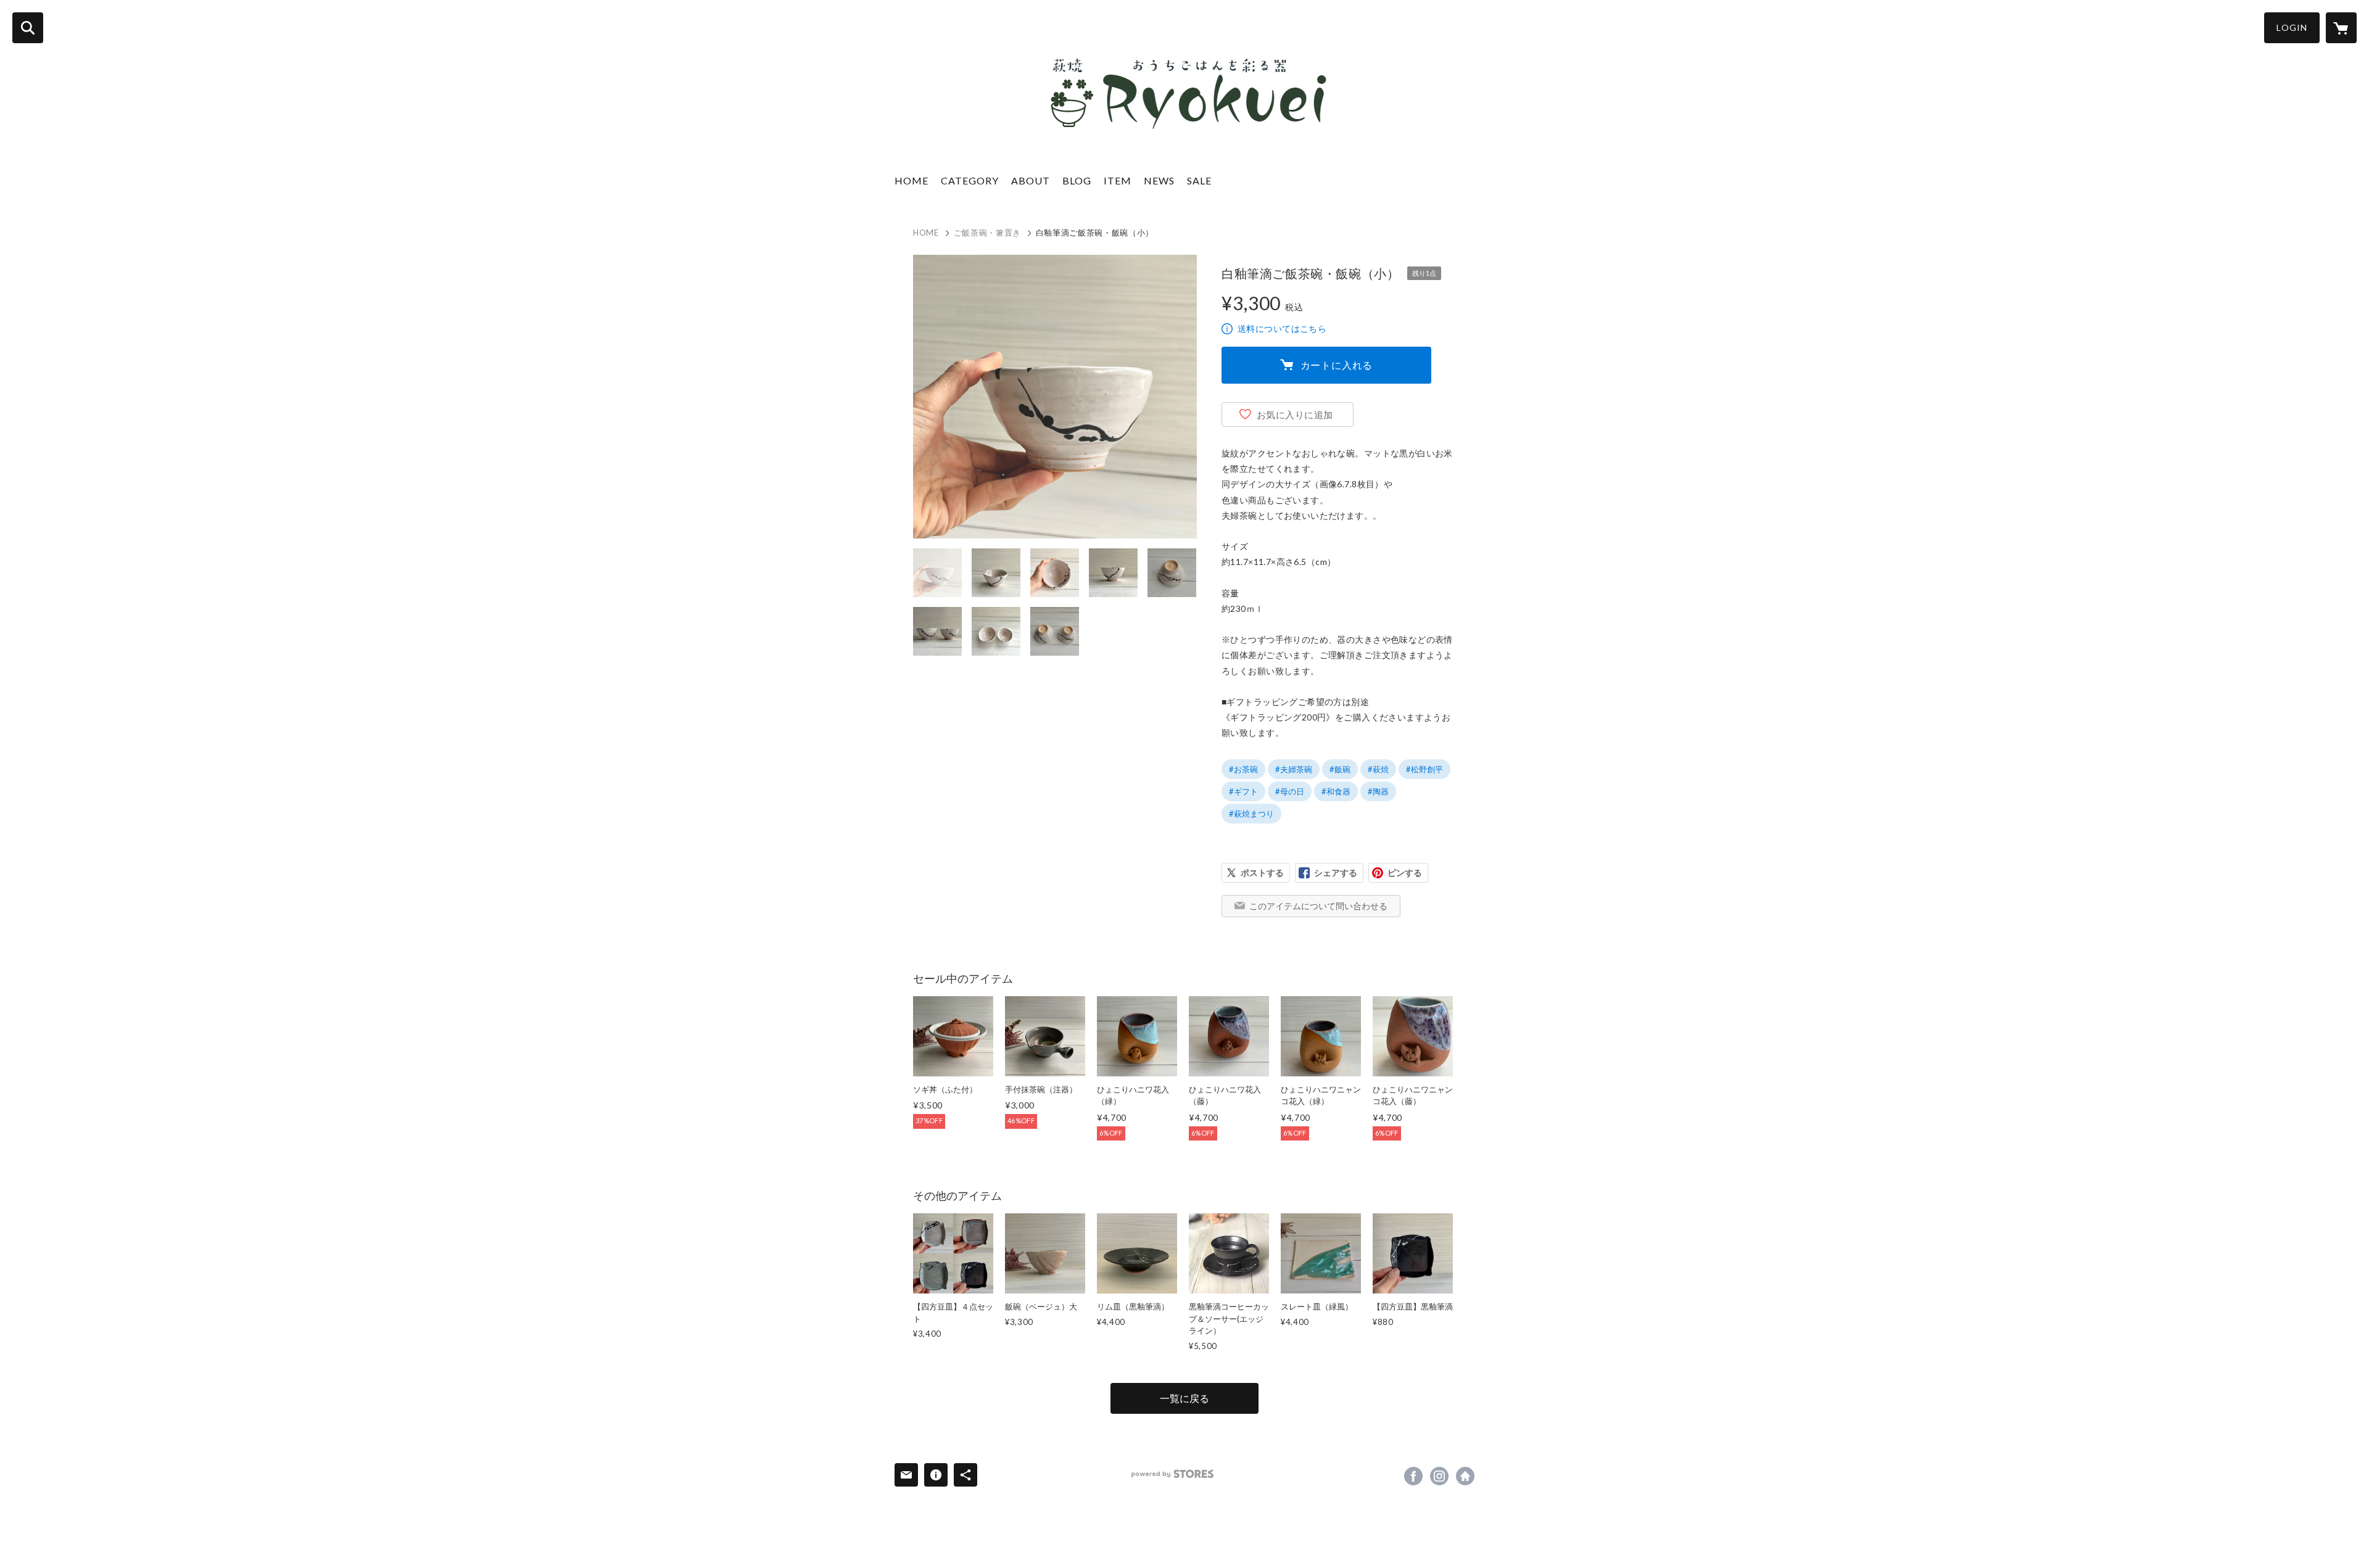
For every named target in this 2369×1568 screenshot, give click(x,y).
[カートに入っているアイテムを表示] (2341, 28)
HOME (912, 180)
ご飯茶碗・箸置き (987, 233)
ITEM (1118, 180)
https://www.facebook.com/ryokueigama (1413, 1476)
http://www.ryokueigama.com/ (1465, 1476)
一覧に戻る (1184, 1398)
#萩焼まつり (1251, 814)
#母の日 (1290, 791)
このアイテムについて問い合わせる (1318, 906)
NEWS (1159, 180)
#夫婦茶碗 (1294, 769)
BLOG (1077, 180)
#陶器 (1378, 791)
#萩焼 (1378, 769)
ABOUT (1031, 180)
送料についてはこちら (1282, 328)
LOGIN (2292, 27)
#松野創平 (1424, 769)
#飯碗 (1340, 769)
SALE (1199, 180)
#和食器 (1336, 791)
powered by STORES (1172, 1474)
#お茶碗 (1243, 769)
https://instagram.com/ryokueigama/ (1439, 1476)
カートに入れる (1337, 365)
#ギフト (1243, 791)
